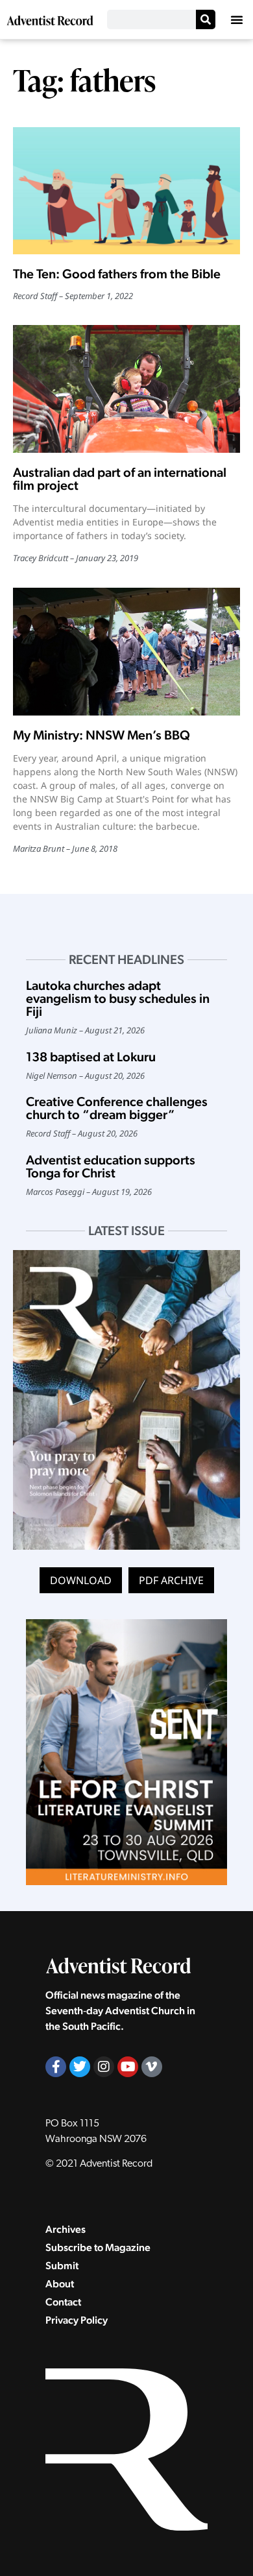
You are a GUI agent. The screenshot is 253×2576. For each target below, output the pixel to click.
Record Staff (35, 296)
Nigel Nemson (52, 1076)
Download (81, 1580)
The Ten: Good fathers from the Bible (117, 274)
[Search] (206, 19)
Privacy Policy (77, 2320)
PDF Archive (171, 1580)
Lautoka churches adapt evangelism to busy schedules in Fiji (118, 998)
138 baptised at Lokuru (91, 1057)
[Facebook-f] (56, 2067)
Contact (63, 2302)
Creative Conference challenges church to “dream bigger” (117, 1108)
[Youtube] (128, 2067)
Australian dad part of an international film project (120, 479)
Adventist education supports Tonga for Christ (111, 1166)
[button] (237, 19)
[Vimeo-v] (152, 2067)
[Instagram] (104, 2067)
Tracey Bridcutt (41, 558)
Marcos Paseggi (55, 1192)
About (60, 2284)
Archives (66, 2229)
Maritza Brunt (39, 849)
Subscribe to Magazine (98, 2247)
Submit (62, 2266)
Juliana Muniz (52, 1030)
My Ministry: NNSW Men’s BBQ (102, 735)
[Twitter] (80, 2067)
